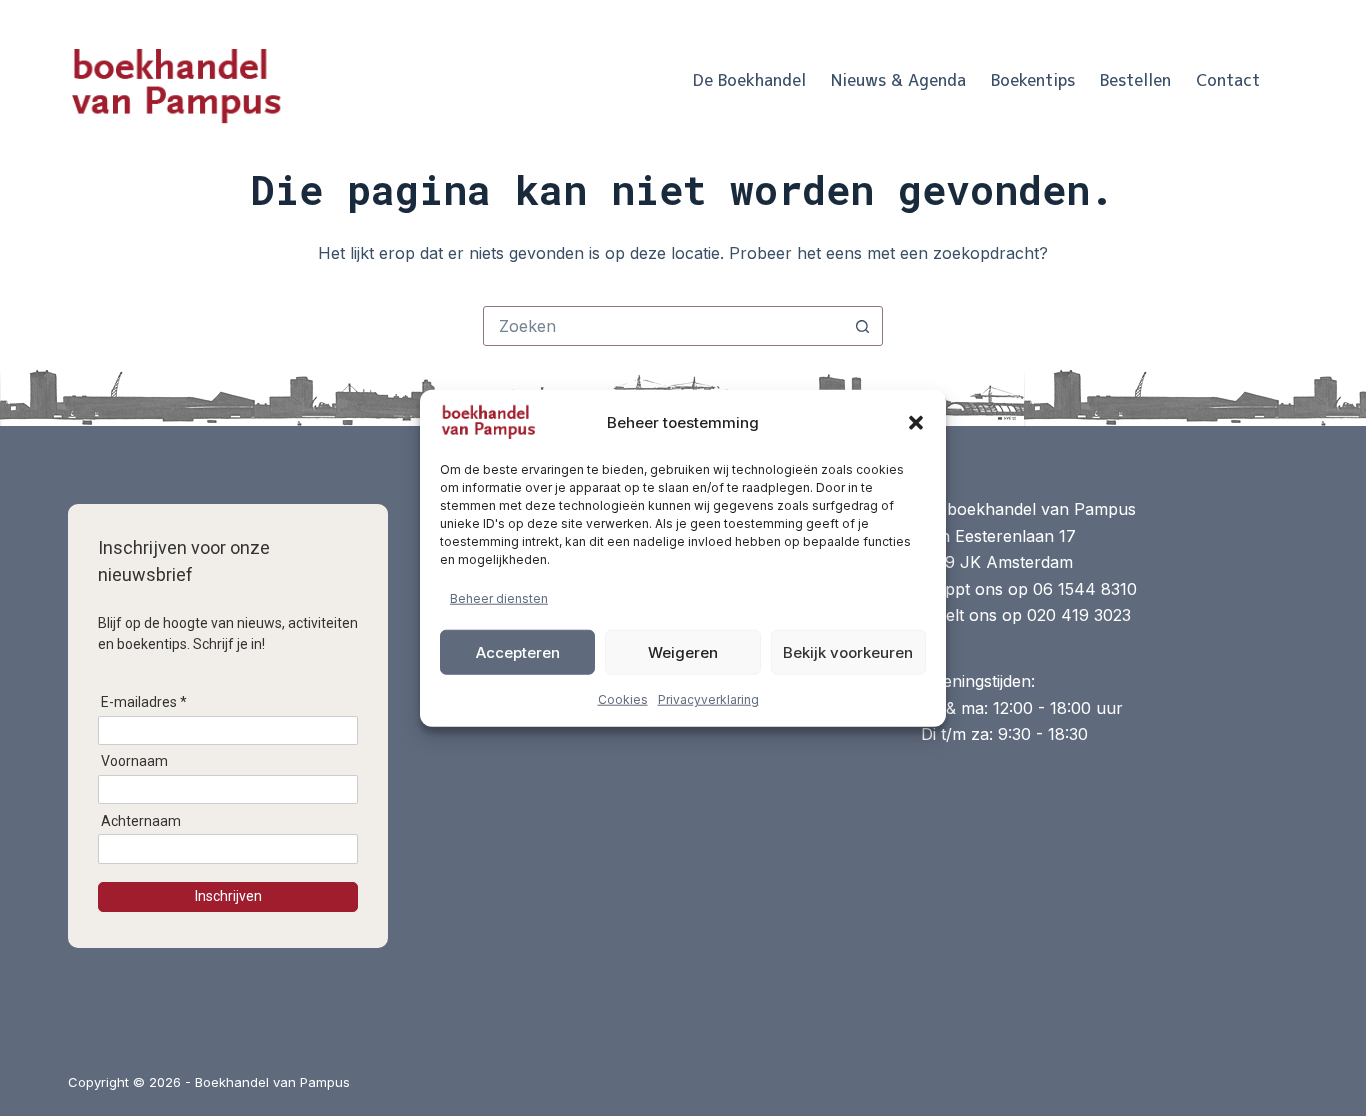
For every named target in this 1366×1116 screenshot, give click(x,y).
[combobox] (664, 326)
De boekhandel (749, 80)
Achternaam (141, 821)
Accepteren (518, 651)
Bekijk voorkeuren (848, 651)
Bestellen (1135, 80)
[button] (916, 423)
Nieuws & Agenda (898, 80)
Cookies (623, 699)
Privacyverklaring (708, 699)
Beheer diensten (499, 598)
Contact (1228, 80)
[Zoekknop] (863, 326)
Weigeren (683, 651)
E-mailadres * (144, 702)
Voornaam (134, 761)
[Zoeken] (1290, 80)
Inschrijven (228, 896)
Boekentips (1033, 80)
